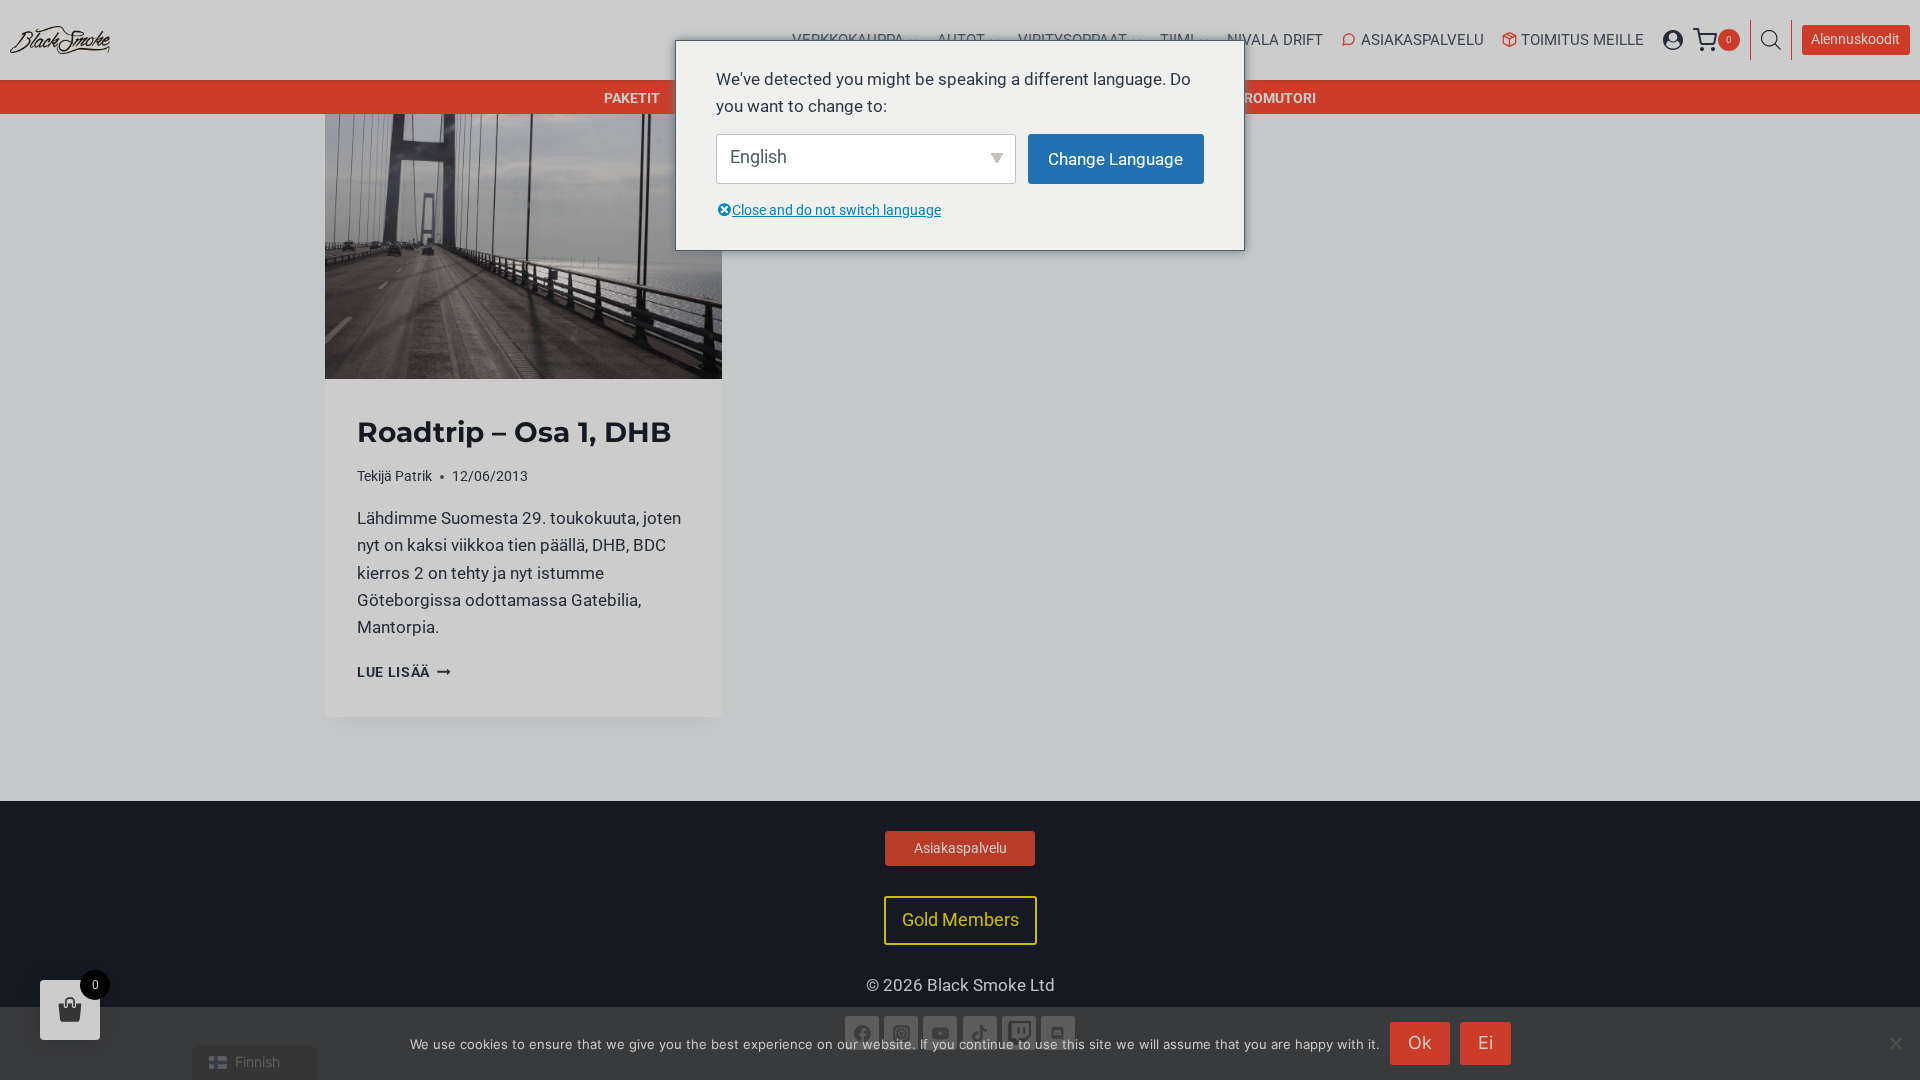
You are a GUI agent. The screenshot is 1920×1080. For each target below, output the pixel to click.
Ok (1420, 1042)
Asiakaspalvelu (1422, 40)
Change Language (1115, 159)
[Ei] (1895, 1043)
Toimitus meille (1582, 40)
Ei (1485, 1042)
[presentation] (523, 246)
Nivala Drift (1275, 40)
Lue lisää (404, 672)
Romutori (1280, 98)
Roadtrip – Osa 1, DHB (514, 432)
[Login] (1673, 40)
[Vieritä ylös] (1883, 978)
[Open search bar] (1776, 40)
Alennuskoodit (1855, 39)
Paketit (632, 98)
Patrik (413, 476)
